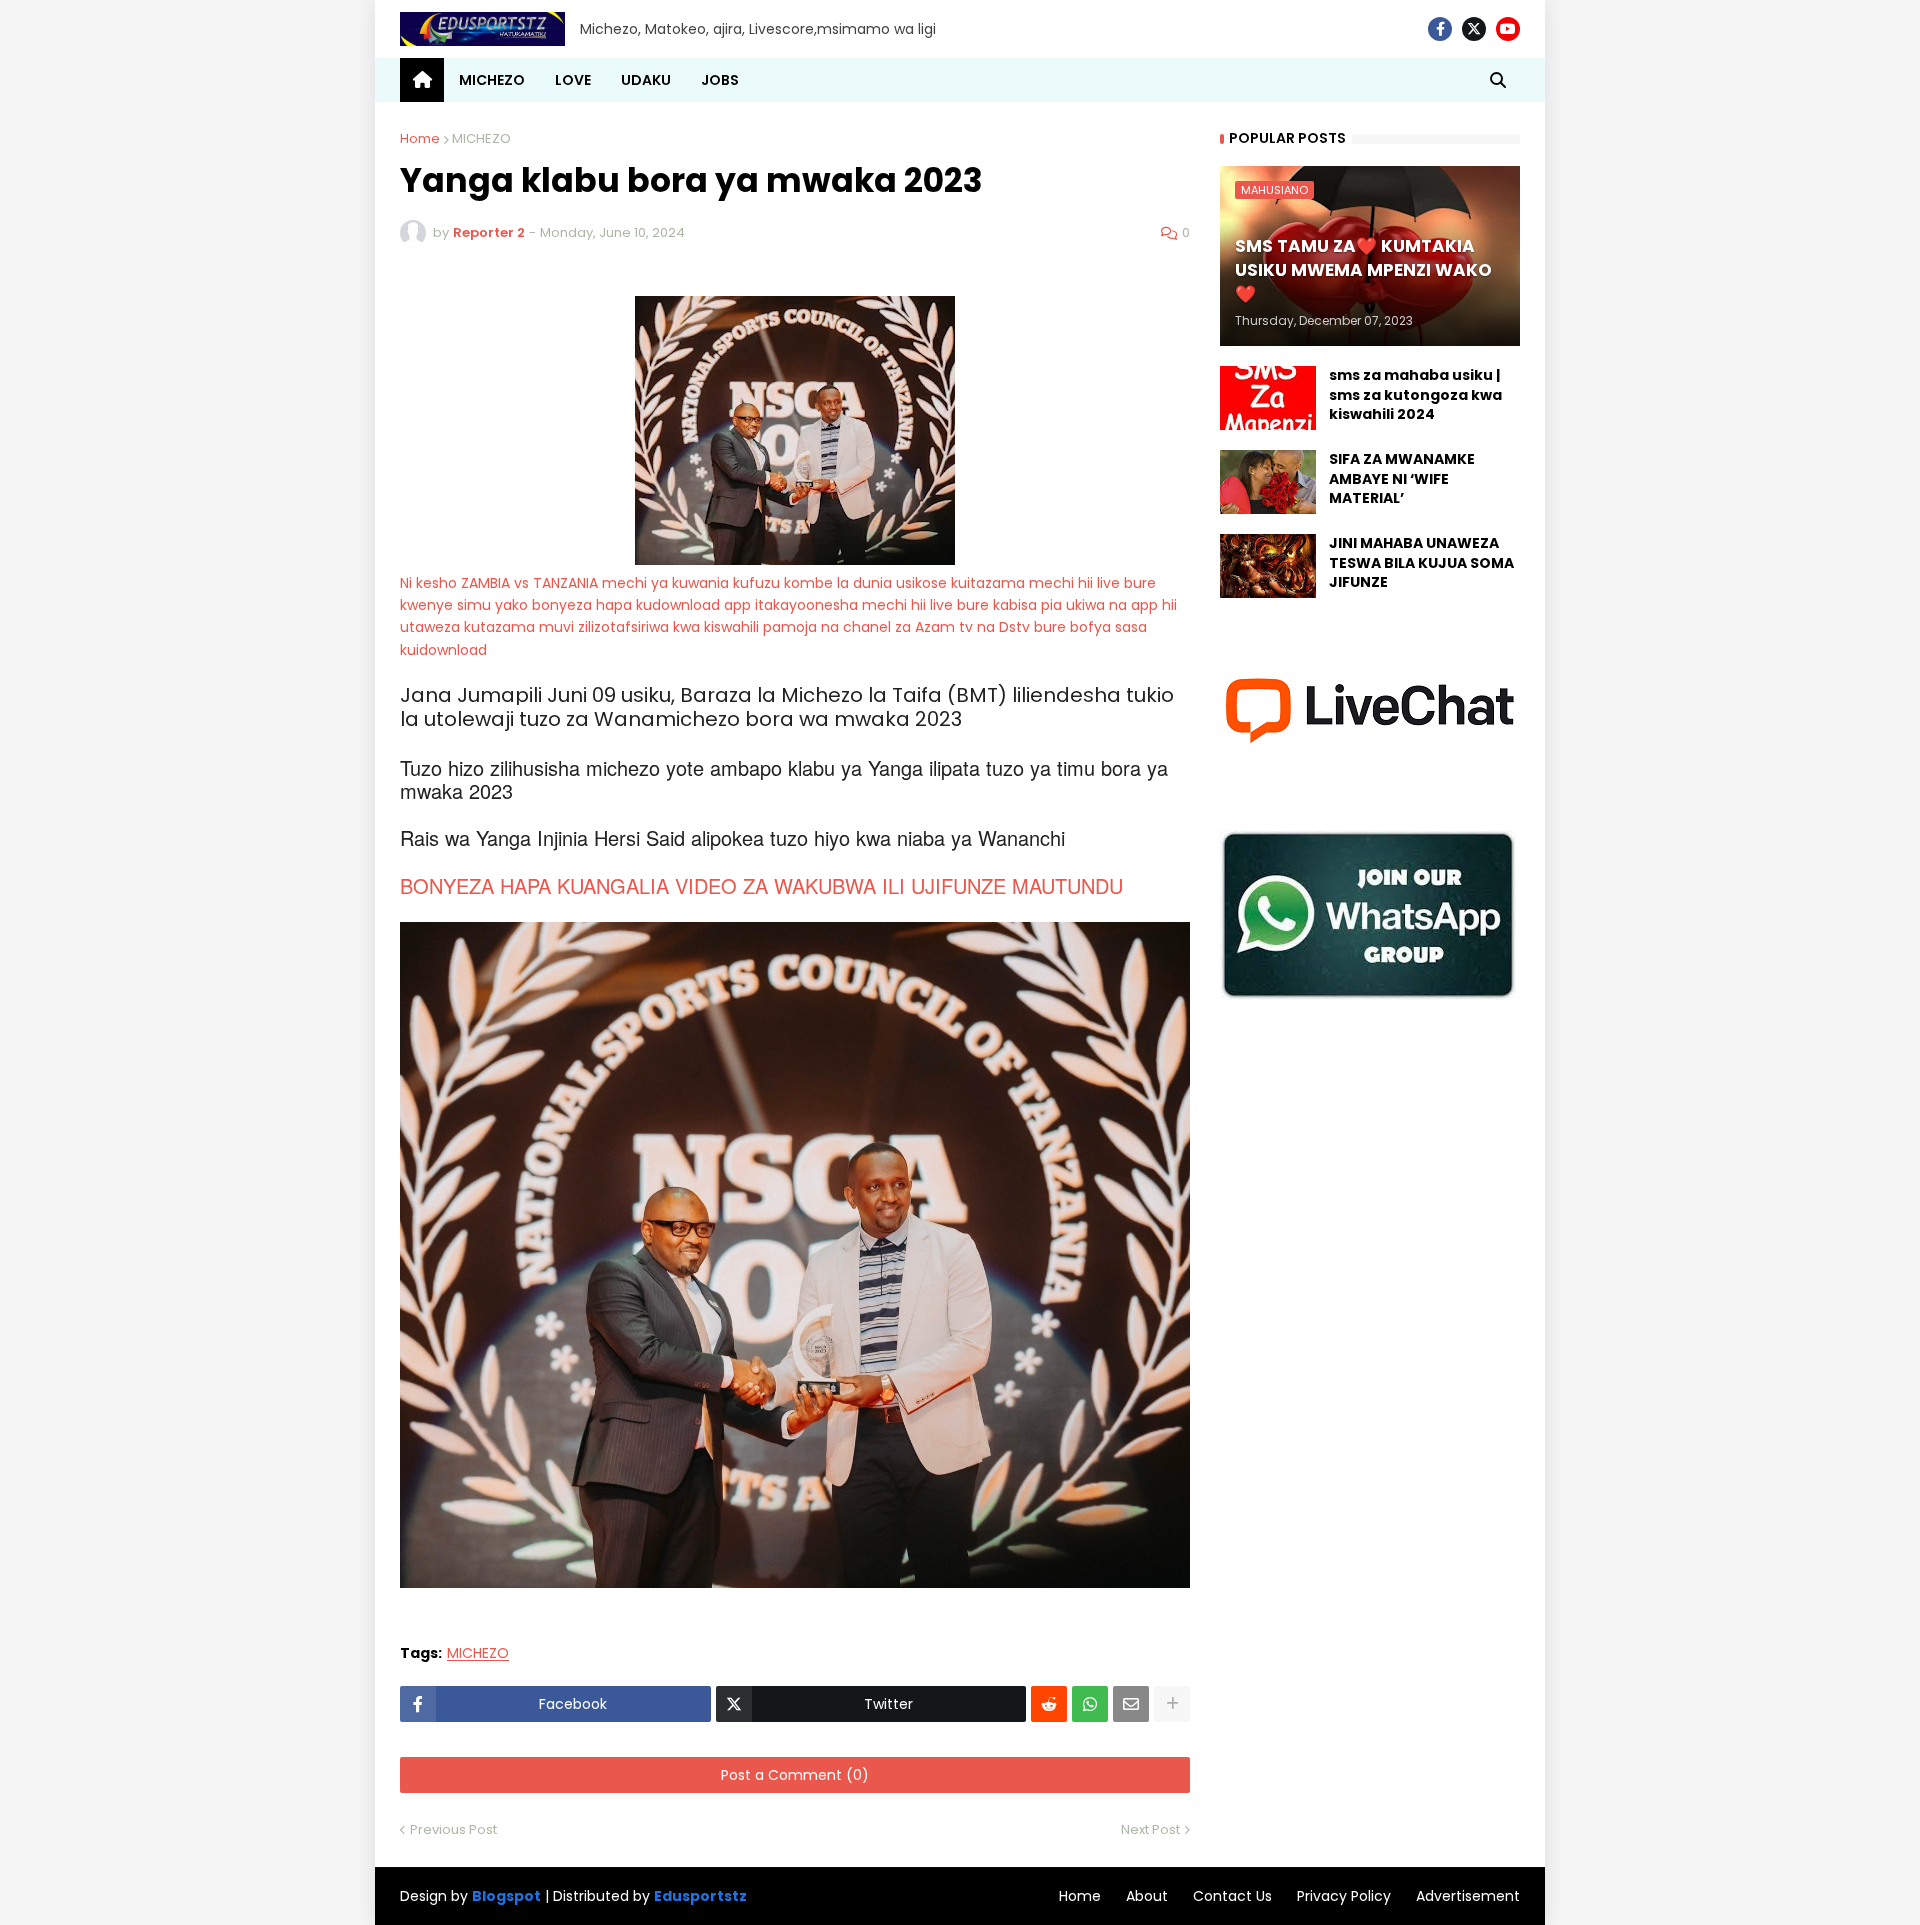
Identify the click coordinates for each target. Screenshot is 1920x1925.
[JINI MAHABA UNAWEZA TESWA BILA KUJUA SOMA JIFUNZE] (1268, 566)
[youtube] (1508, 29)
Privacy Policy (1344, 1896)
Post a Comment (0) (795, 1775)
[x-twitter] (1474, 29)
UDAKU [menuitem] (646, 80)
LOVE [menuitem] (573, 80)
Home (420, 138)
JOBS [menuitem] (720, 80)
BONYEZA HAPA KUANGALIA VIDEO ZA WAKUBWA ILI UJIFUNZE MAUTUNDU (761, 885)
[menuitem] (422, 80)
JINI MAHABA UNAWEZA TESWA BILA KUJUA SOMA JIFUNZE (1421, 563)
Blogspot (506, 1896)
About (1147, 1896)
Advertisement (1468, 1896)
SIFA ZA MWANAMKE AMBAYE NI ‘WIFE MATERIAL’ (1402, 479)
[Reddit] (1049, 1704)
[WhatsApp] (1090, 1704)
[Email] (1131, 1704)
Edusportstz (700, 1896)
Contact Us (1232, 1896)
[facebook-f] (1440, 29)
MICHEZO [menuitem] (492, 80)
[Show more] (1172, 1704)
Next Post (1150, 1829)
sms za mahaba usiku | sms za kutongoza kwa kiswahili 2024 (1415, 395)
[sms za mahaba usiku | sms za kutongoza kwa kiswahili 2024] (1268, 398)
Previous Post (453, 1829)
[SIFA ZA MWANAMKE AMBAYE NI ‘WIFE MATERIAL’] (1268, 482)
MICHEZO (481, 138)
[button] (1498, 80)
